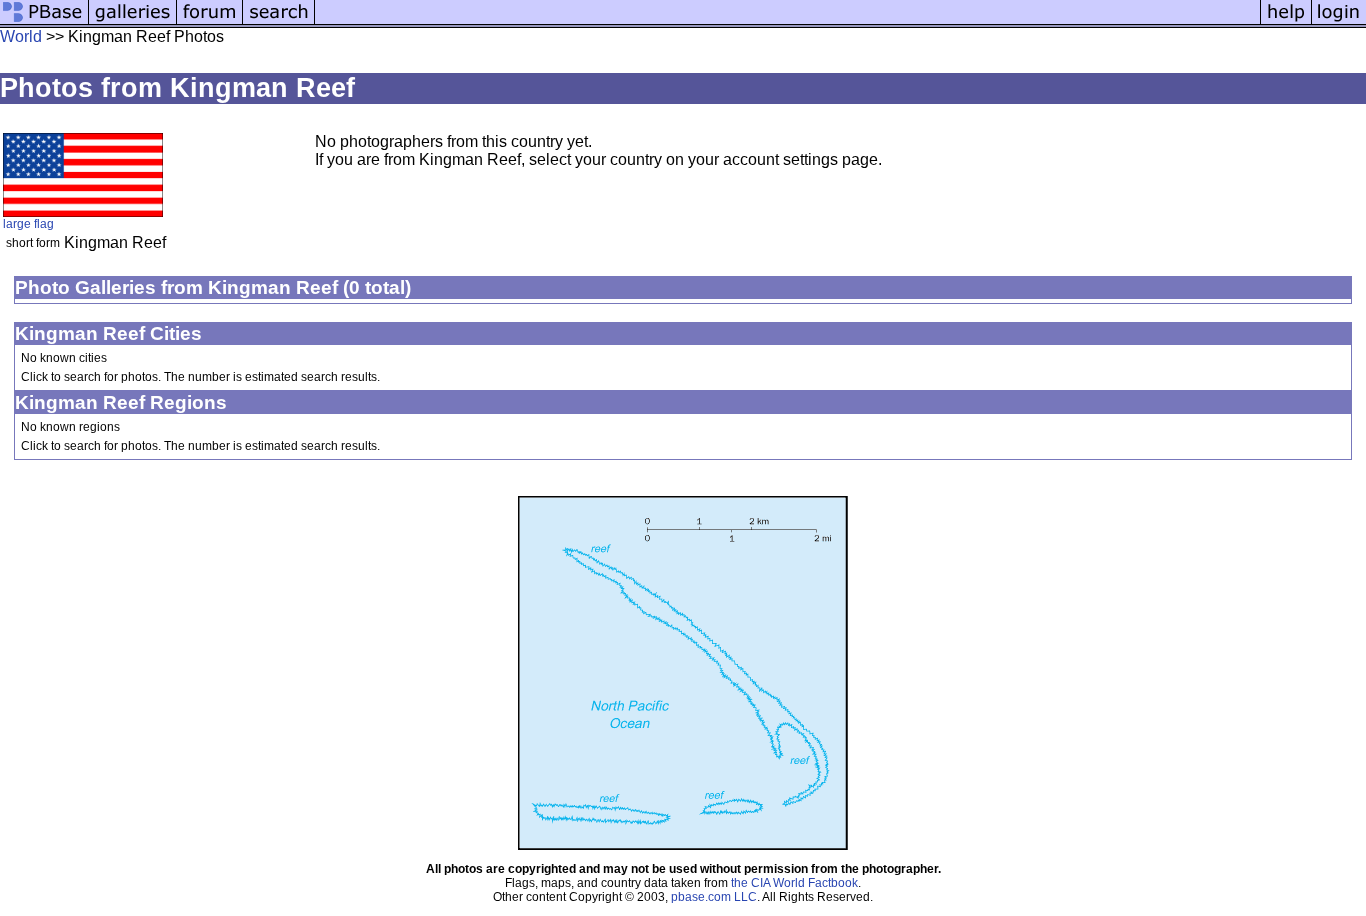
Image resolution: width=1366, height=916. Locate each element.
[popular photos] (787, 22)
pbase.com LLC (714, 897)
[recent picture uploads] (133, 22)
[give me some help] (1286, 22)
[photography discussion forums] (210, 22)
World (21, 36)
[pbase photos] (44, 22)
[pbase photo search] (279, 22)
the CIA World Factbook (794, 883)
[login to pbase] (1339, 22)
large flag (28, 224)
